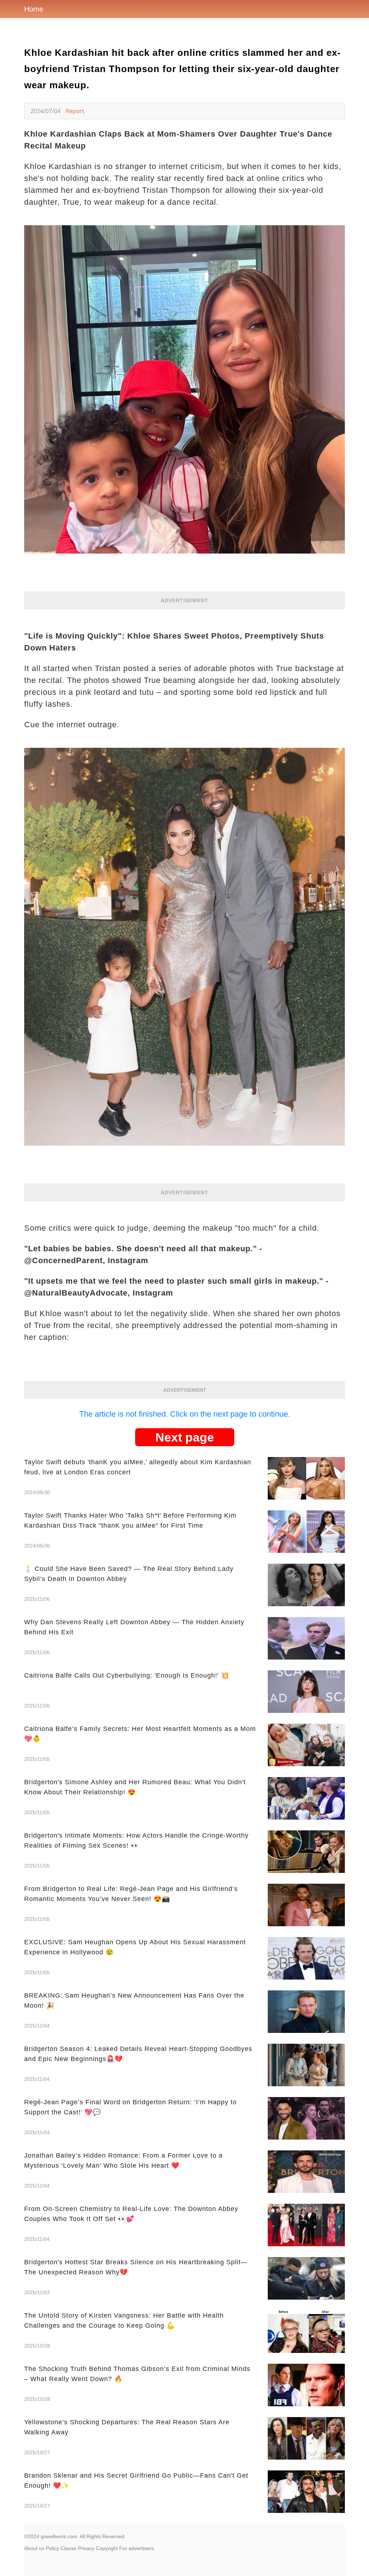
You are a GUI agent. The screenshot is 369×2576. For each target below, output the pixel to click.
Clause (68, 2548)
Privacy (86, 2548)
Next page (185, 1437)
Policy (52, 2548)
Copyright (107, 2548)
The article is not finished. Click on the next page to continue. (185, 1414)
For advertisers (137, 2548)
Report (75, 111)
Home (34, 9)
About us (34, 2548)
